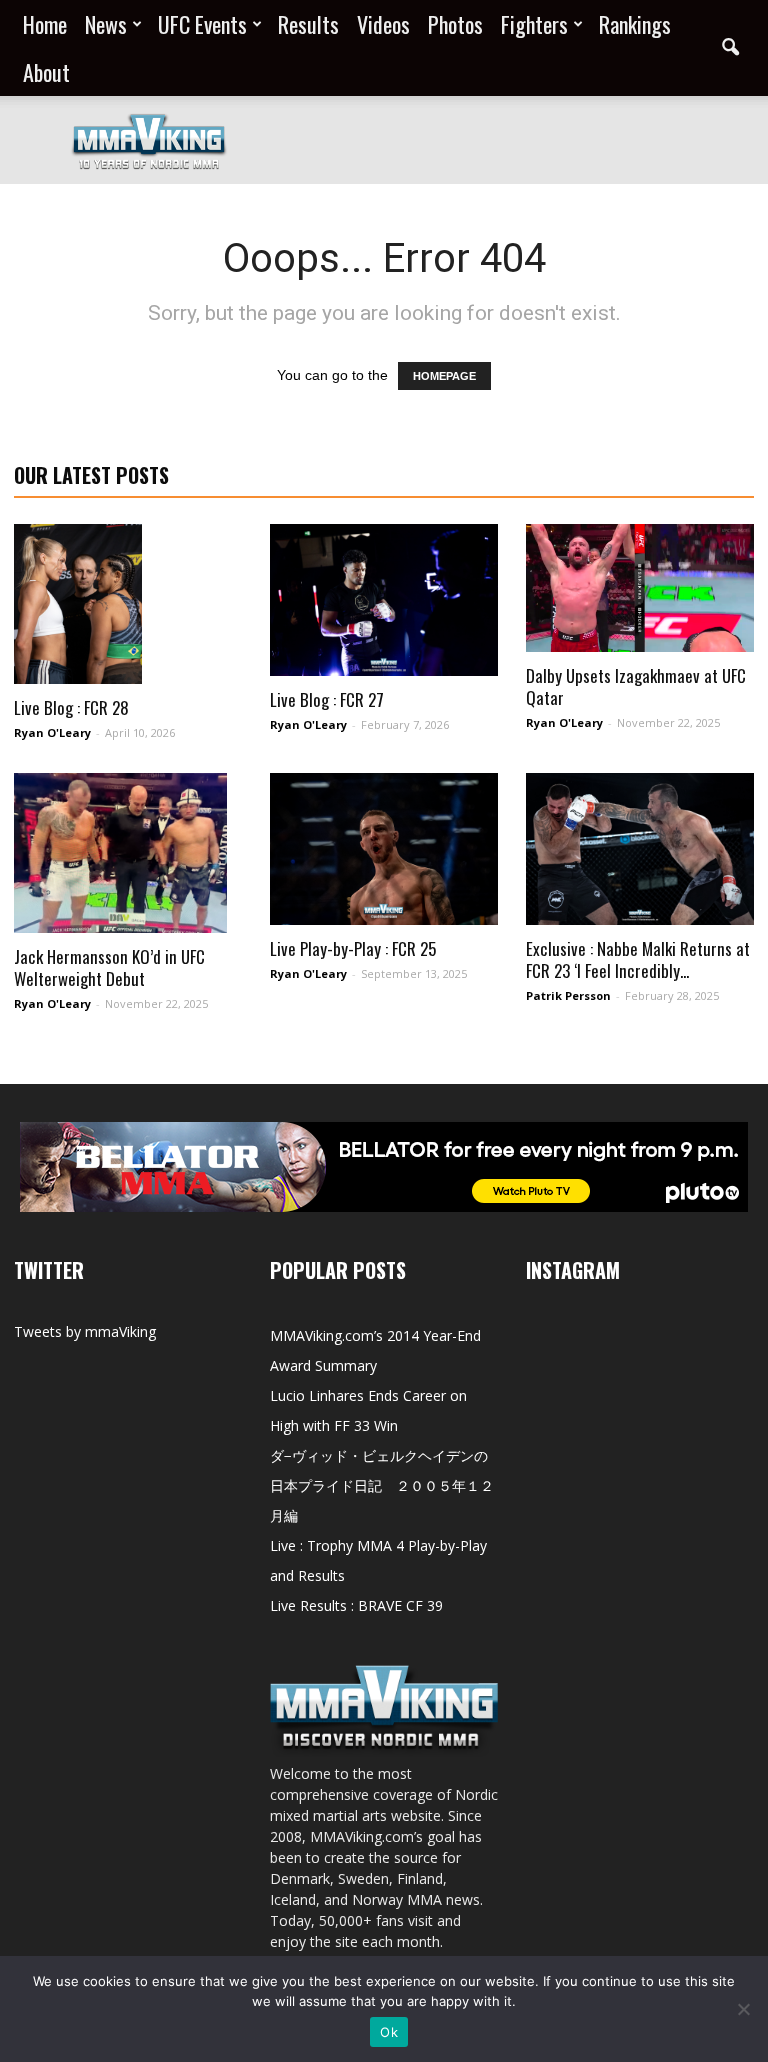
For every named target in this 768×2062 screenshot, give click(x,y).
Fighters (534, 24)
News (106, 24)
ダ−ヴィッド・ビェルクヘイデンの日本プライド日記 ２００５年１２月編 (382, 1485)
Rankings (635, 24)
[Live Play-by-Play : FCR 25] (384, 849)
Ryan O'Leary (52, 732)
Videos (383, 24)
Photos (455, 24)
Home (45, 24)
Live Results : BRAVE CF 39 (356, 1605)
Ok (389, 2032)
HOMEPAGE (444, 376)
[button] (730, 48)
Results (308, 24)
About (46, 72)
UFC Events (202, 24)
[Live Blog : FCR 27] (384, 600)
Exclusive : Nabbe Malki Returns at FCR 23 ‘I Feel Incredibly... (638, 959)
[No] (743, 2009)
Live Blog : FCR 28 (71, 707)
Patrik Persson (568, 995)
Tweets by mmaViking (85, 1331)
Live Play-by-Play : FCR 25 (353, 948)
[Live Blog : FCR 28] (128, 604)
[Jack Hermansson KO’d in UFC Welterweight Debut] (128, 853)
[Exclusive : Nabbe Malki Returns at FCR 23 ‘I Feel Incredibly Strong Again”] (640, 849)
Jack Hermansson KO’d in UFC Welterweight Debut (109, 967)
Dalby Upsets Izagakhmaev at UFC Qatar (636, 686)
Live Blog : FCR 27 (327, 699)
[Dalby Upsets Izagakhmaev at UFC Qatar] (640, 588)
